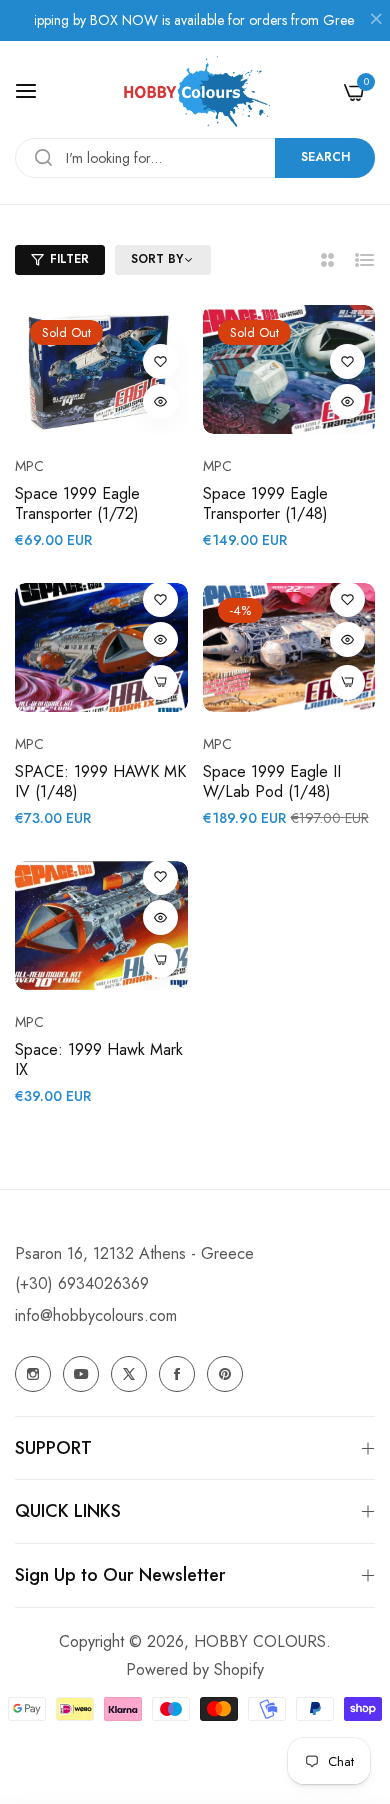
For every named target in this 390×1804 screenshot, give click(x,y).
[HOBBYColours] (195, 91)
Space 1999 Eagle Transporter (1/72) (77, 505)
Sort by (157, 260)
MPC (29, 466)
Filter (69, 259)
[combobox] (195, 158)
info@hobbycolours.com (96, 1315)
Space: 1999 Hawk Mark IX (99, 1061)
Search (325, 157)
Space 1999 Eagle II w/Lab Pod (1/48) (272, 783)
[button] (160, 361)
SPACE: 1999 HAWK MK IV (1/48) (100, 783)
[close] (376, 21)
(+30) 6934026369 (82, 1283)
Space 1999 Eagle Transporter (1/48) (265, 505)
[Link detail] (33, 1374)
